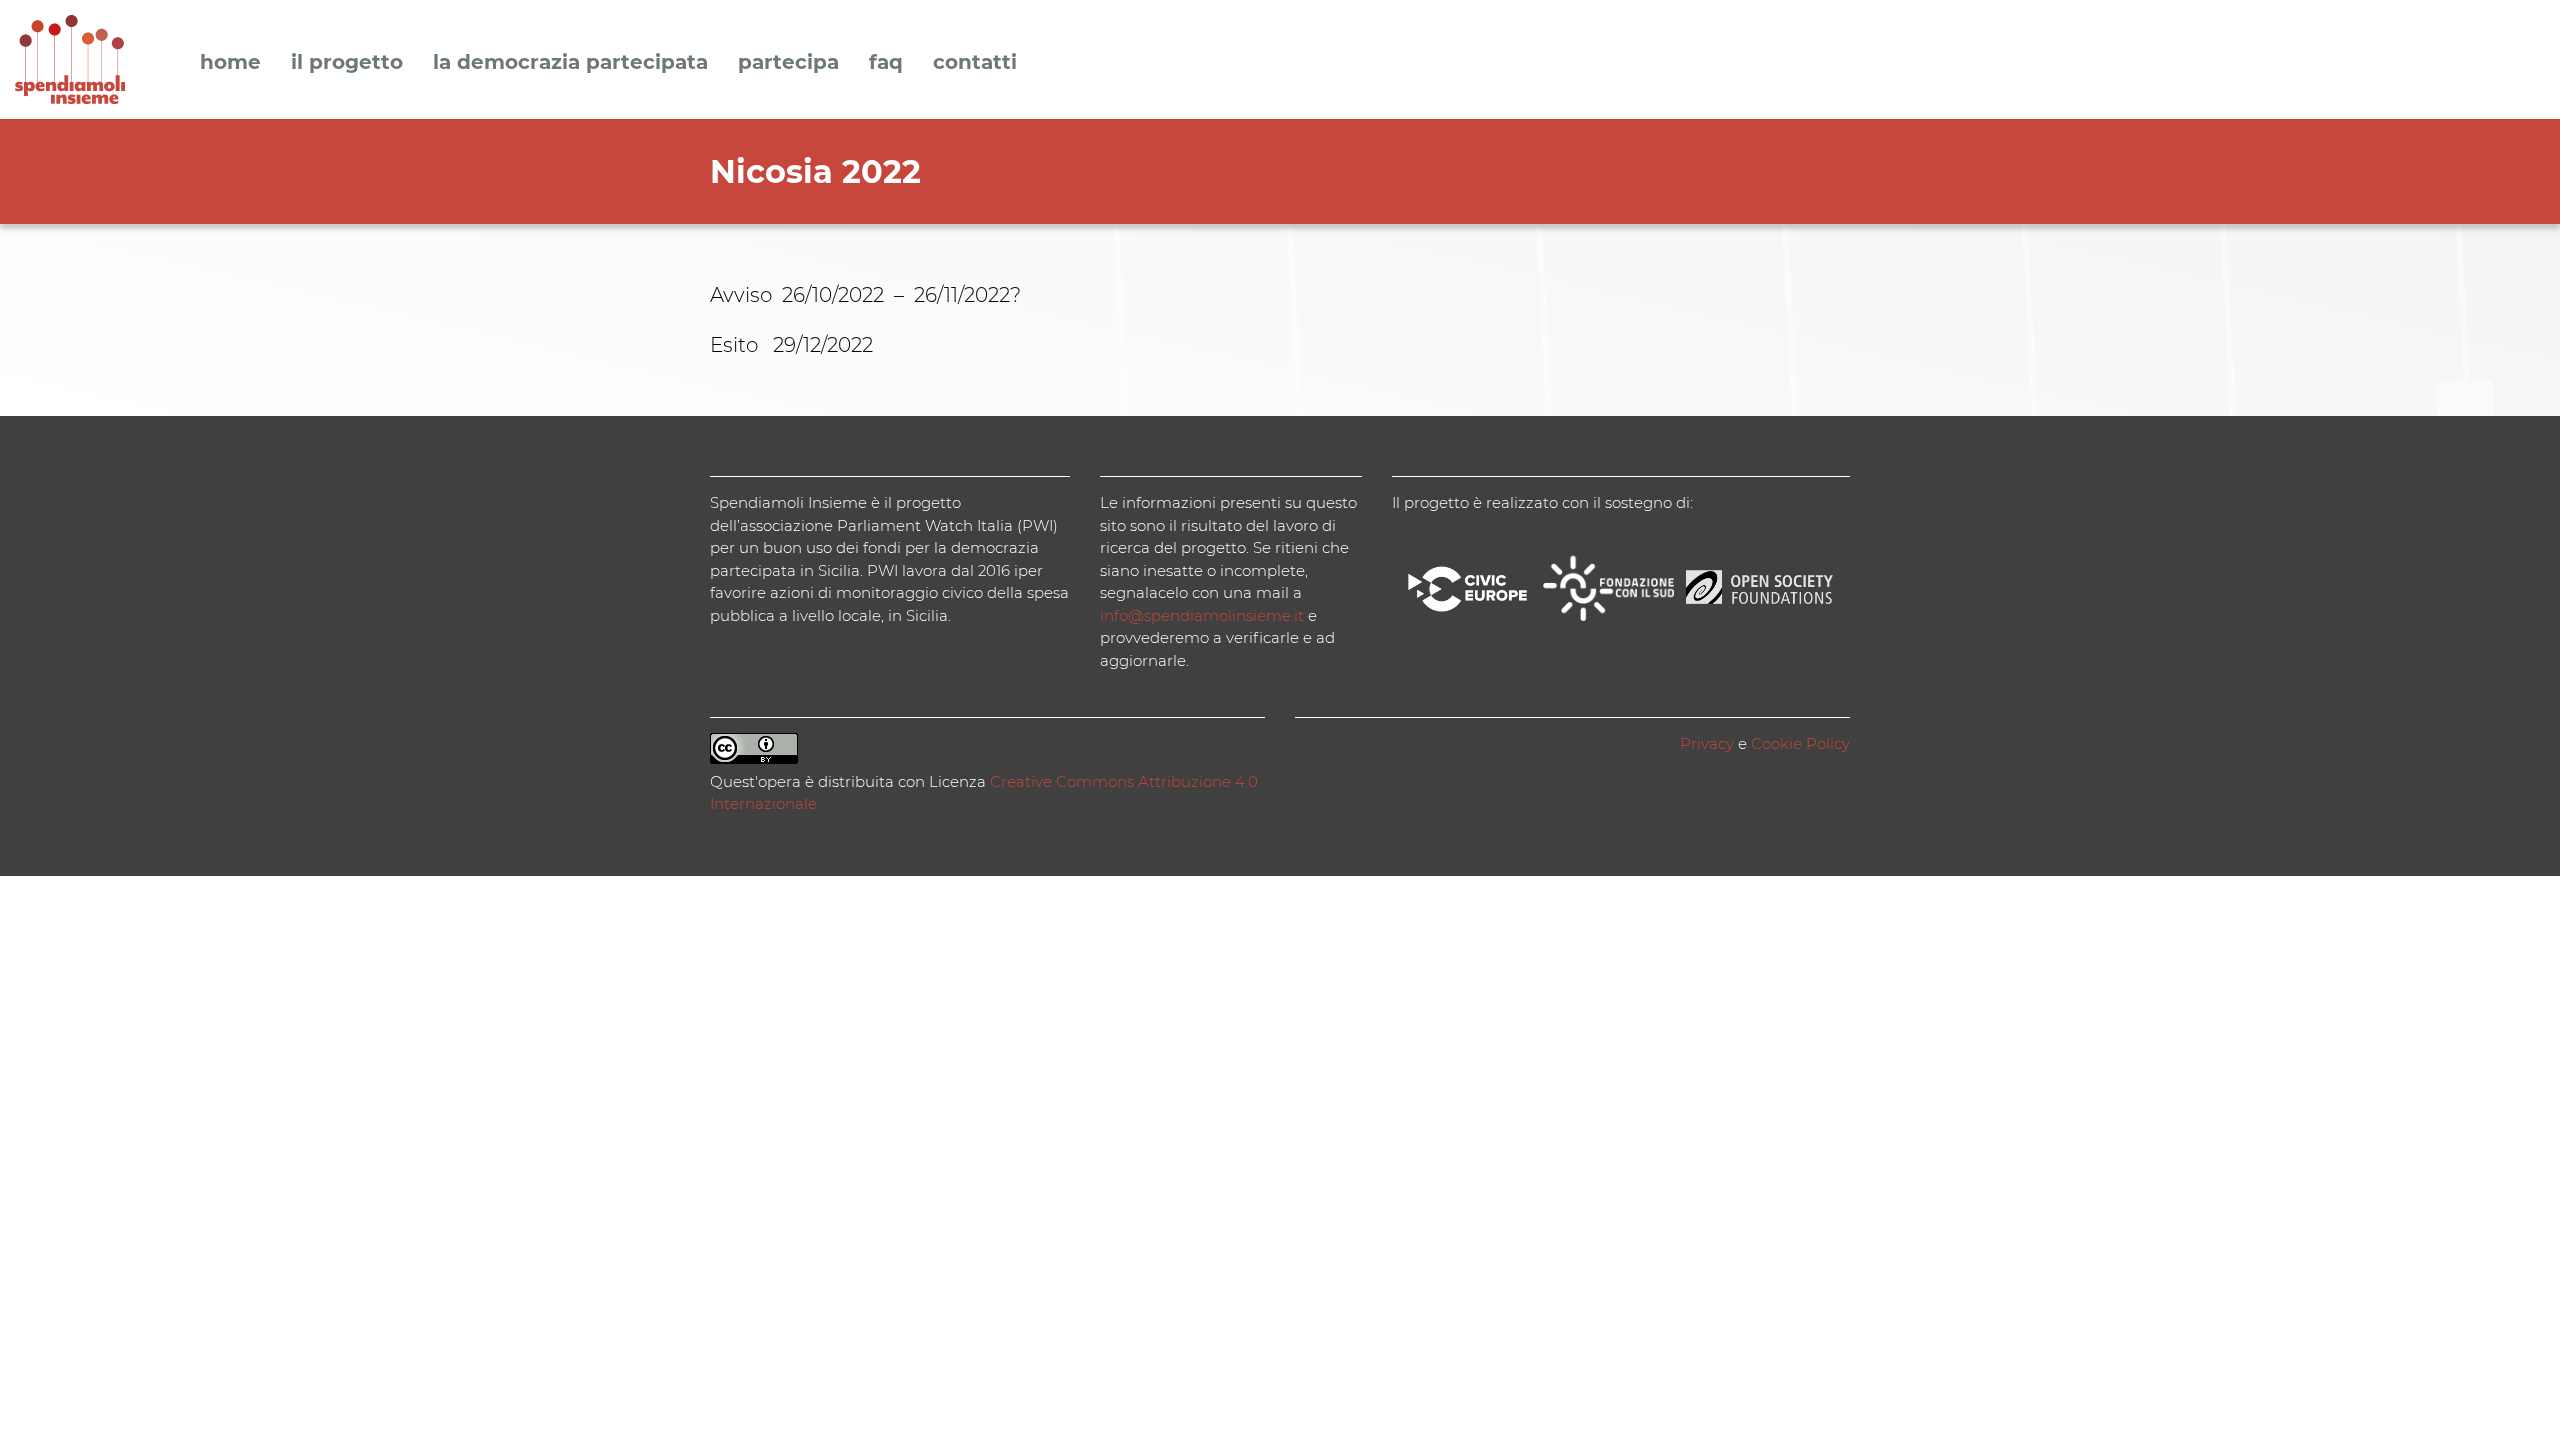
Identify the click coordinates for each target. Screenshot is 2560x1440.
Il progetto (347, 63)
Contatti (975, 63)
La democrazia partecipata (570, 63)
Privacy (1707, 743)
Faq (886, 63)
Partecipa (788, 63)
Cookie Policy (1800, 743)
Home (230, 63)
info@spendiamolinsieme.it (1202, 615)
